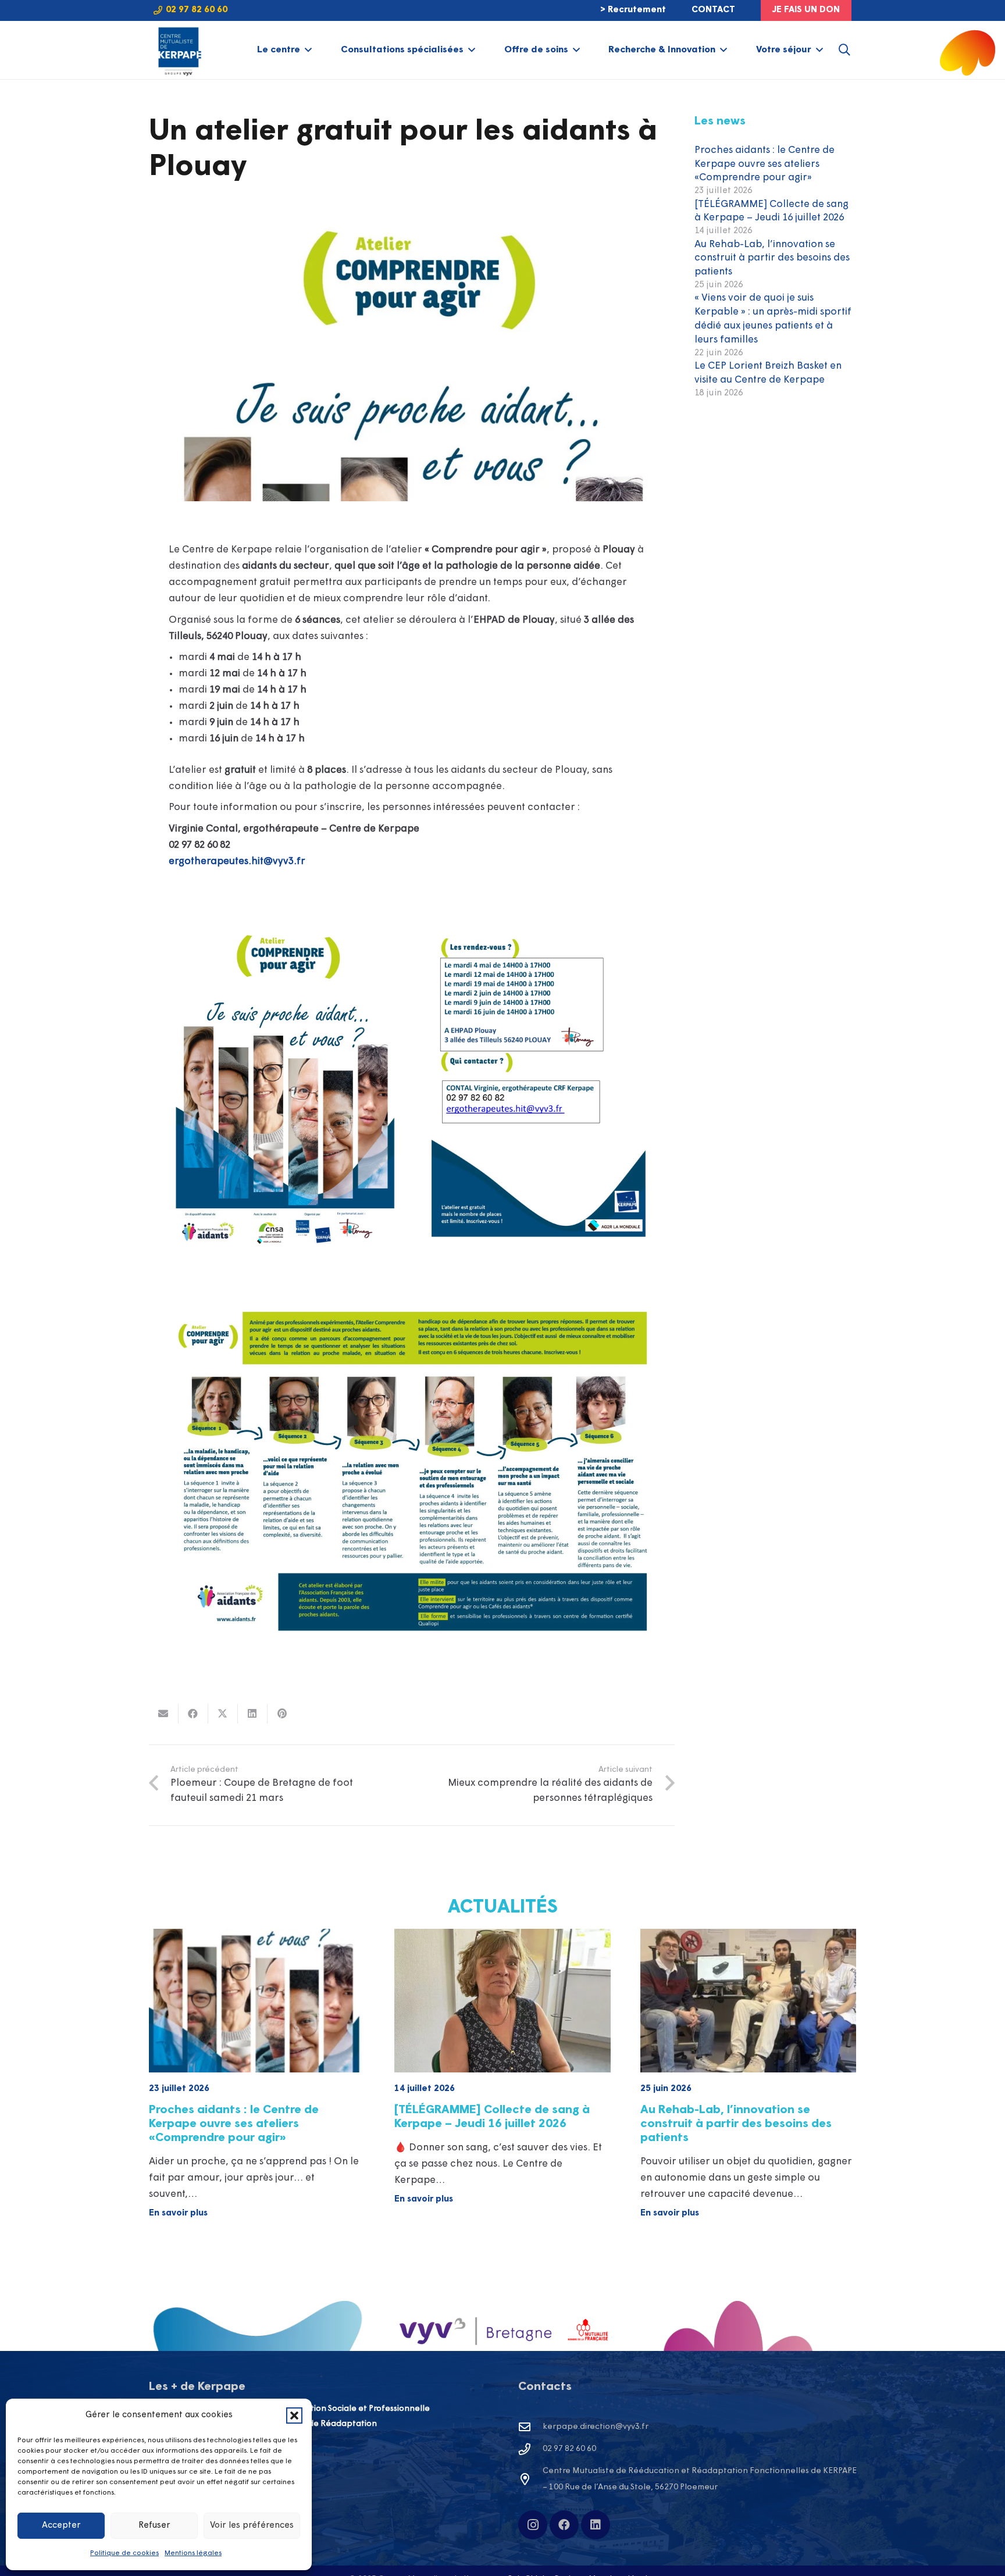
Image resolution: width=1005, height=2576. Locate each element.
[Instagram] (533, 2525)
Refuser (154, 2526)
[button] (294, 2416)
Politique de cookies (124, 2553)
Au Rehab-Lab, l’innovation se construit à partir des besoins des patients (772, 258)
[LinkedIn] (596, 2525)
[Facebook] (564, 2525)
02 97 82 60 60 (569, 2449)
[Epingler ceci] (282, 1714)
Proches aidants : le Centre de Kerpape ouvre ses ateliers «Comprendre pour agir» (765, 164)
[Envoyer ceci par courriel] (164, 1714)
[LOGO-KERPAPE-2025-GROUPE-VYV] (178, 50)
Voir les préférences (252, 2526)
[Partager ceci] (193, 1714)
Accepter (61, 2526)
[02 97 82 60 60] (530, 2449)
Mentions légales (193, 2553)
